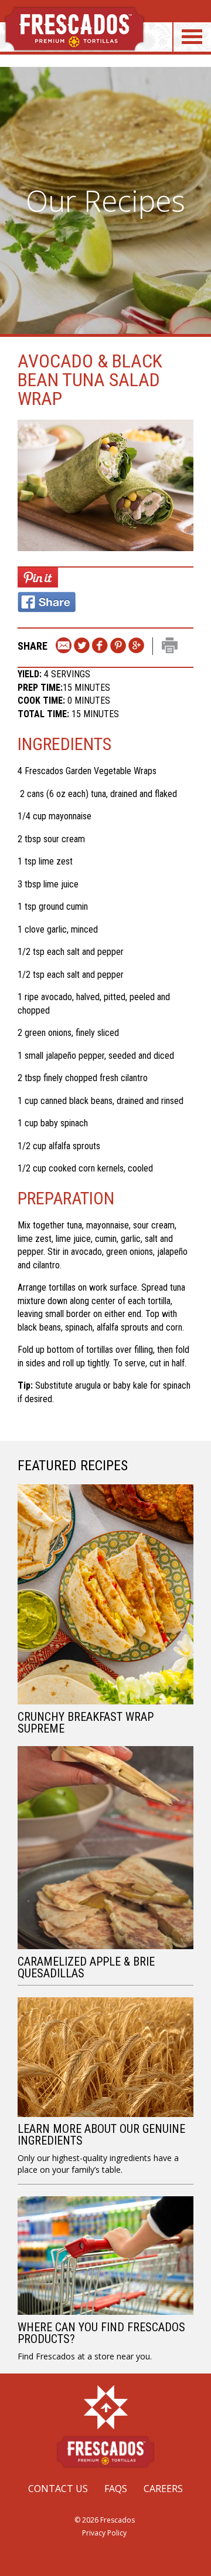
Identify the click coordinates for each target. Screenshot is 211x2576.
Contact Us (58, 2489)
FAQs (116, 2489)
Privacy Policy (104, 2533)
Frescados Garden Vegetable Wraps (91, 771)
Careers (163, 2489)
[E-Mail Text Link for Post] (64, 646)
